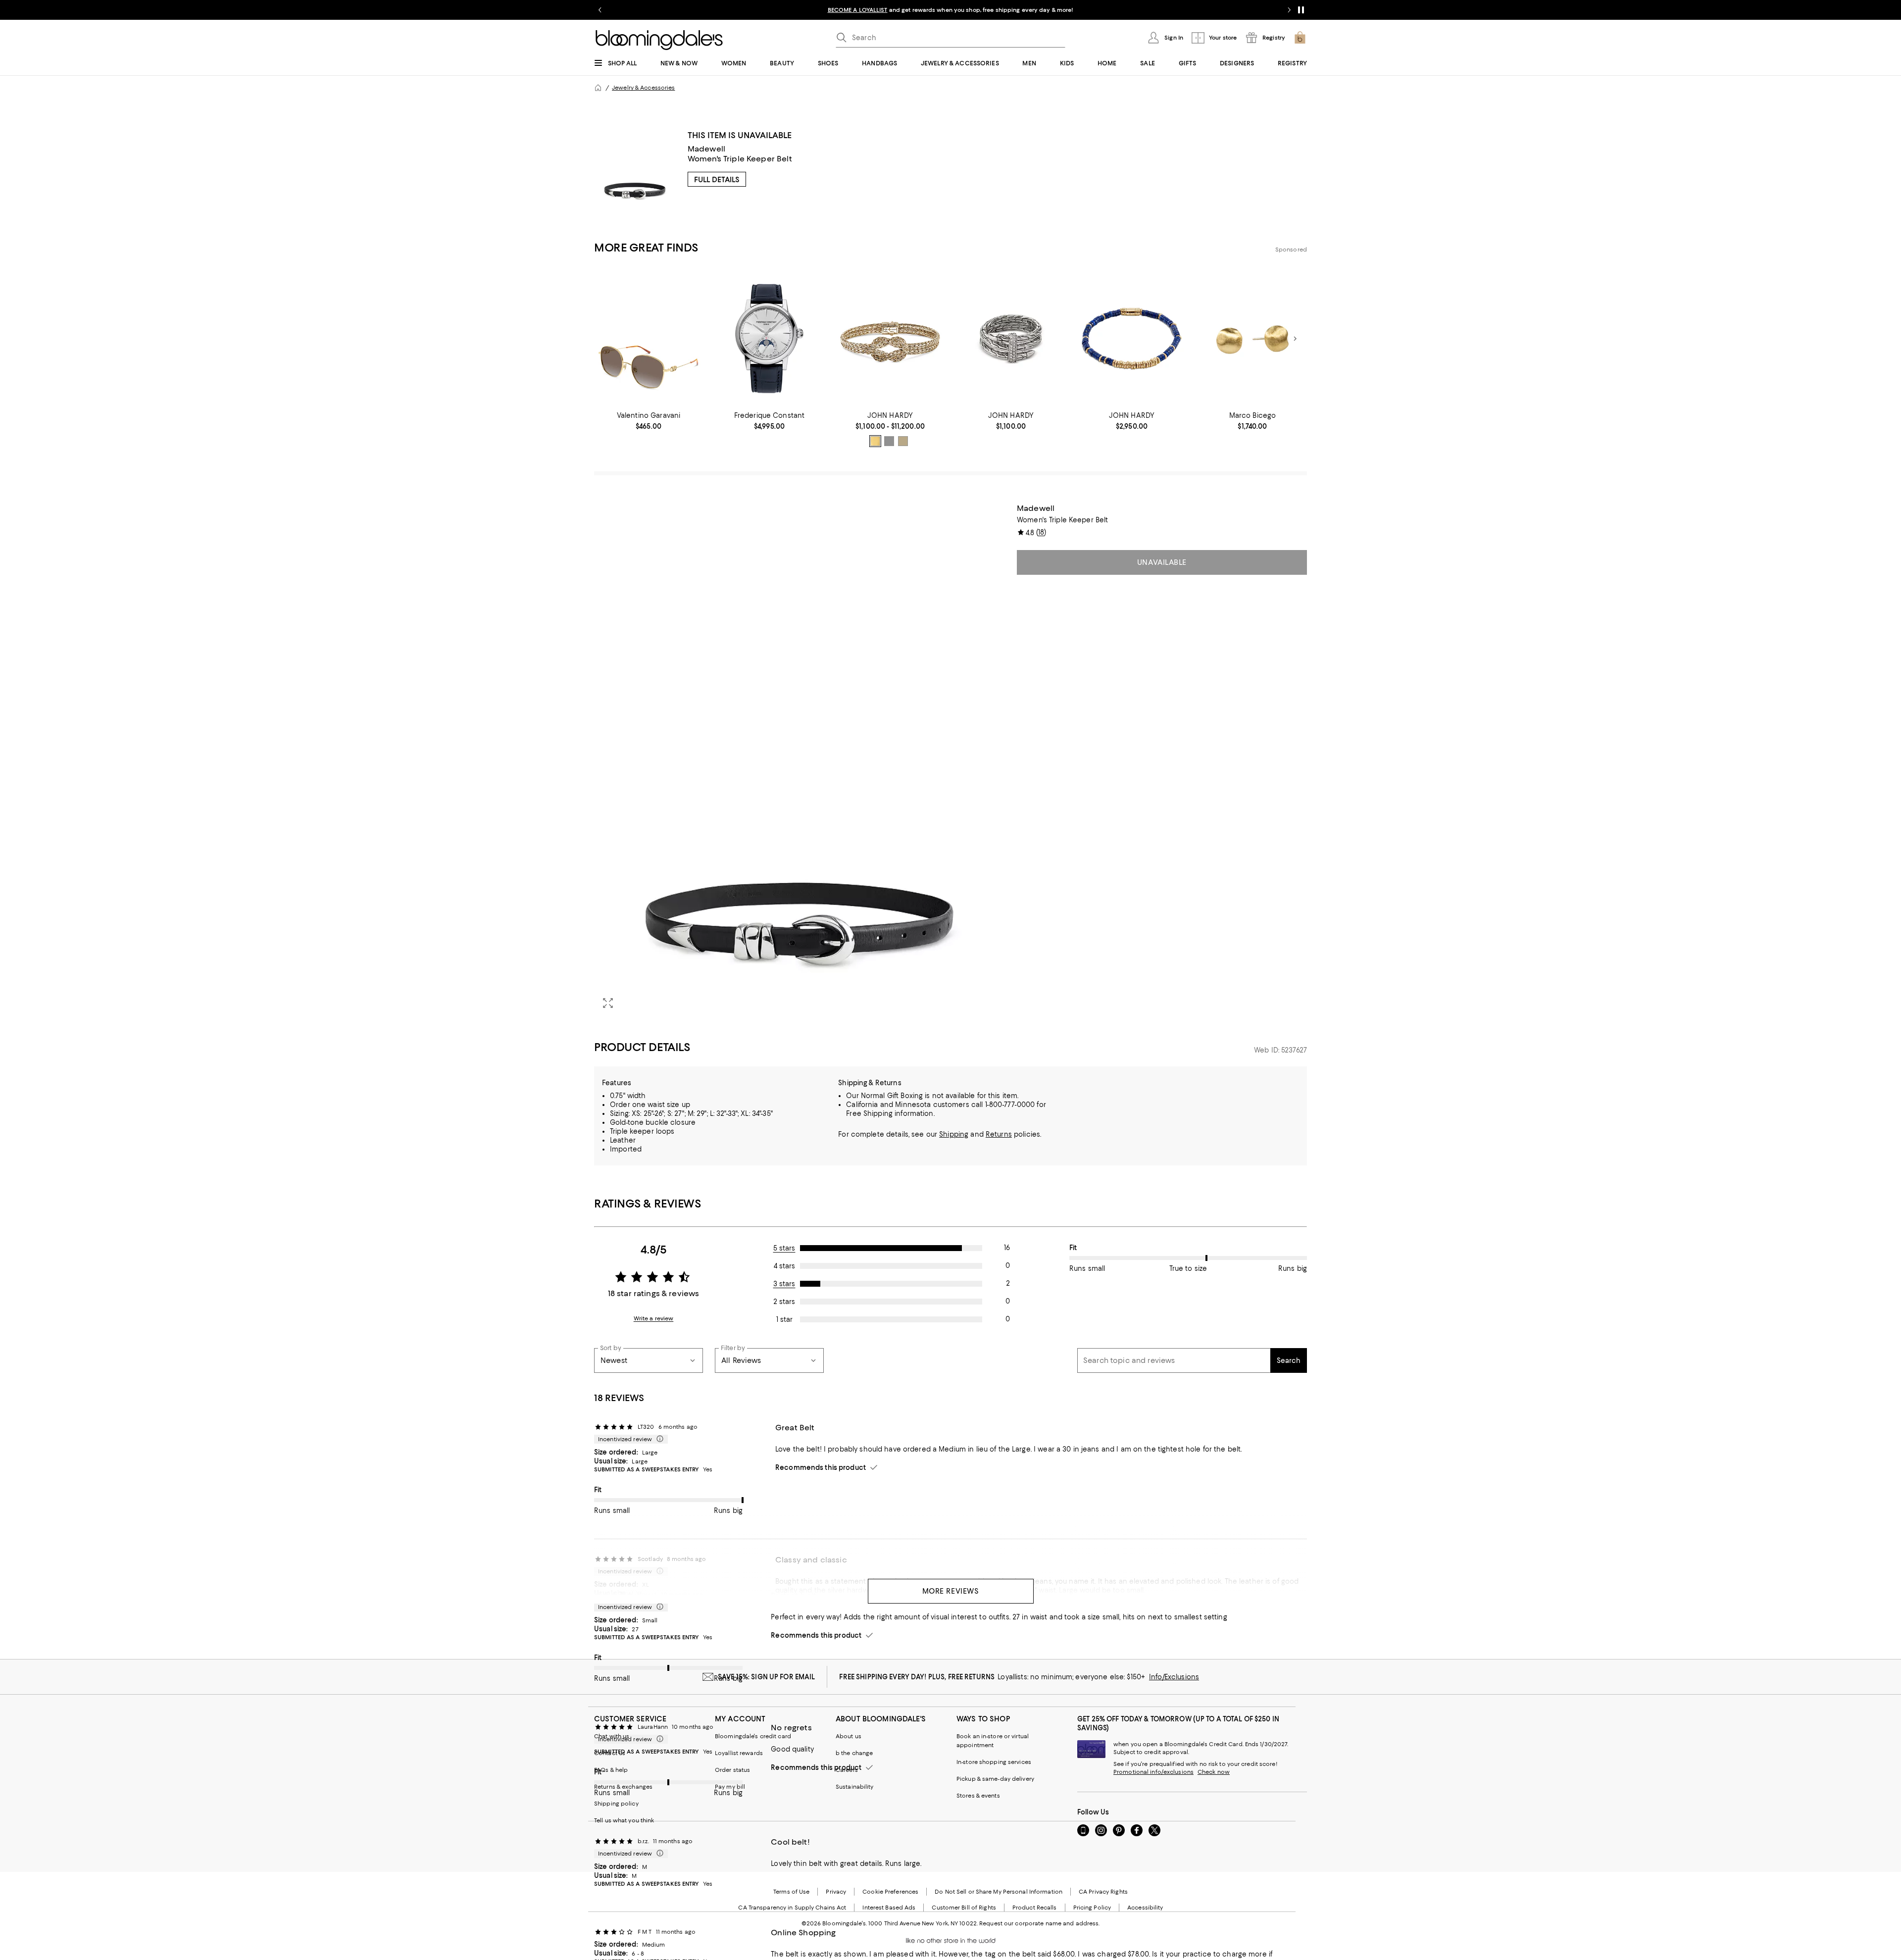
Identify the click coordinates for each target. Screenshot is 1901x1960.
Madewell (706, 149)
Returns (999, 1134)
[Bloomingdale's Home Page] (659, 40)
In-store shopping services (994, 1762)
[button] (800, 760)
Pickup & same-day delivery (995, 1779)
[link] (649, 421)
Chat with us (612, 1736)
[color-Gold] (875, 441)
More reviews (951, 1591)
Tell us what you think (624, 1820)
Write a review (654, 1318)
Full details (717, 180)
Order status (732, 1770)
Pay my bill (730, 1787)
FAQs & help (611, 1770)
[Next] (1295, 339)
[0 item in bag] (1300, 38)
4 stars (784, 1266)
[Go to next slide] (1289, 10)
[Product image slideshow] (800, 760)
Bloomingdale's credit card (753, 1736)
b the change (854, 1753)
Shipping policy (616, 1804)
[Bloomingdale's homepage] (598, 88)
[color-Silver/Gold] (903, 441)
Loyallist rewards (739, 1753)
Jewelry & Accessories (643, 88)
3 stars (784, 1284)
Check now (1214, 1772)
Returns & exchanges (623, 1787)
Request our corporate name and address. (1039, 1923)
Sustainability (855, 1787)
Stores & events (978, 1796)
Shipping (954, 1134)
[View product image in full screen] (608, 1003)
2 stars (784, 1302)
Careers (847, 1770)
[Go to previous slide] (600, 10)
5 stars (784, 1248)
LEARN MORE (1124, 10)
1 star (784, 1319)
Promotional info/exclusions (1153, 1772)
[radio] (875, 441)
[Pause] (1301, 10)
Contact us (610, 1753)
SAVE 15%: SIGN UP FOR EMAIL (767, 1677)
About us (849, 1736)
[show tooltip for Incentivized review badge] (658, 1439)
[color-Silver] (889, 441)
